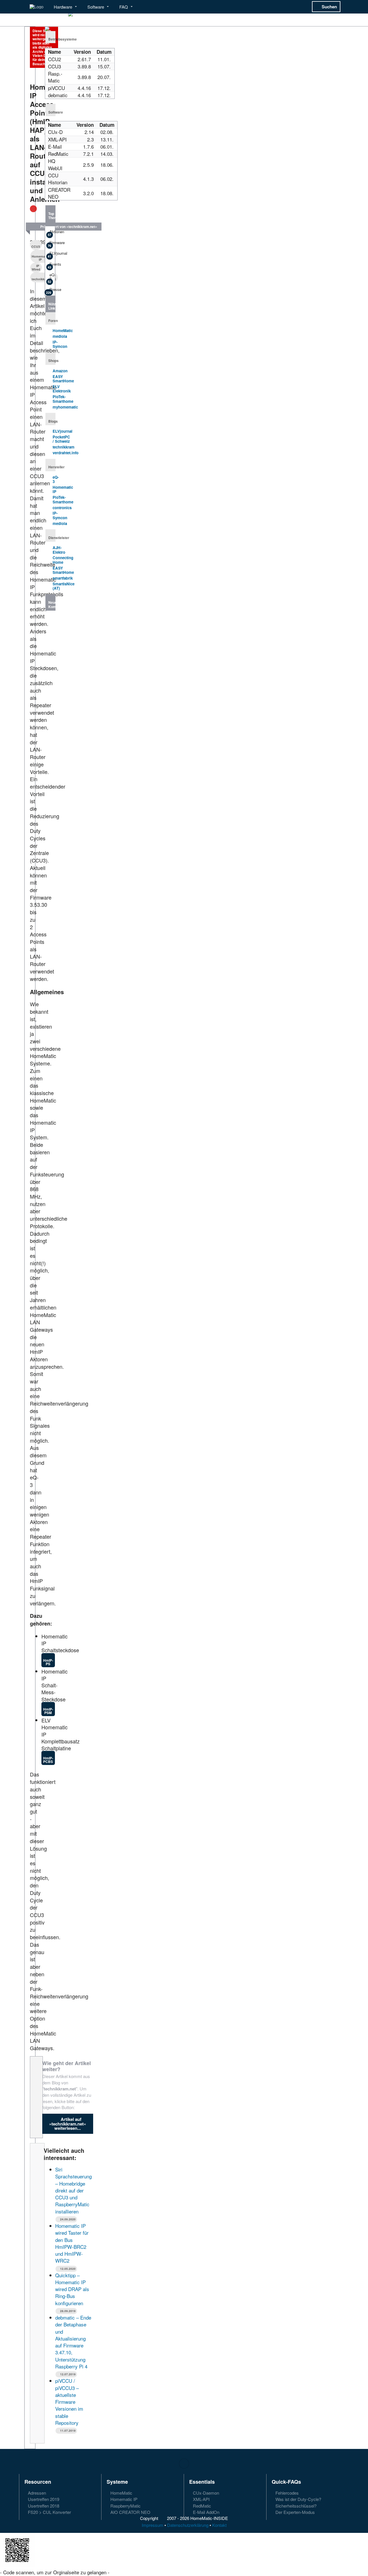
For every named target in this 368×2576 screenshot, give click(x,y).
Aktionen (51, 233)
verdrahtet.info (66, 453)
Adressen (36, 2493)
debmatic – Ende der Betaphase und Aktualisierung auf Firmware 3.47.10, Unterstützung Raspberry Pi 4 (73, 2342)
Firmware (51, 244)
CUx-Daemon (205, 2493)
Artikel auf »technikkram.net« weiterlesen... (68, 2124)
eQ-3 (51, 278)
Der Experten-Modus (295, 2512)
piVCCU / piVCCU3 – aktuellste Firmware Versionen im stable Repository (69, 2402)
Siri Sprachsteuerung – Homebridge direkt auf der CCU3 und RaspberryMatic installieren (73, 2190)
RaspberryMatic (125, 2506)
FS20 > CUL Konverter (49, 2512)
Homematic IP (63, 489)
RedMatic (201, 2506)
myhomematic (65, 407)
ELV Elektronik (62, 389)
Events (51, 265)
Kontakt (219, 2525)
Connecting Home (63, 560)
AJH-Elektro (59, 550)
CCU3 (36, 247)
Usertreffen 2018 (43, 2506)
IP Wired (36, 268)
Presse (50, 291)
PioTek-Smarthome (63, 399)
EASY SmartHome (63, 379)
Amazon (60, 371)
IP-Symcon (60, 344)
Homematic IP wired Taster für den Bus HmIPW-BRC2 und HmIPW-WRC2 (72, 2243)
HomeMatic (63, 330)
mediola (60, 336)
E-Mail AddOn (206, 2512)
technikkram (64, 447)
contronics (62, 508)
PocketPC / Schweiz (61, 439)
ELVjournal (51, 254)
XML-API (201, 2499)
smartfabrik (63, 578)
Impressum (153, 2525)
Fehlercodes (286, 2493)
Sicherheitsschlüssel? (295, 2506)
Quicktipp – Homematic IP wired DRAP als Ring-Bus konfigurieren (72, 2289)
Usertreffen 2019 (43, 2499)
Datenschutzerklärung (188, 2525)
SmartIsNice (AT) (64, 586)
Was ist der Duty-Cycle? (298, 2499)
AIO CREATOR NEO (130, 2512)
